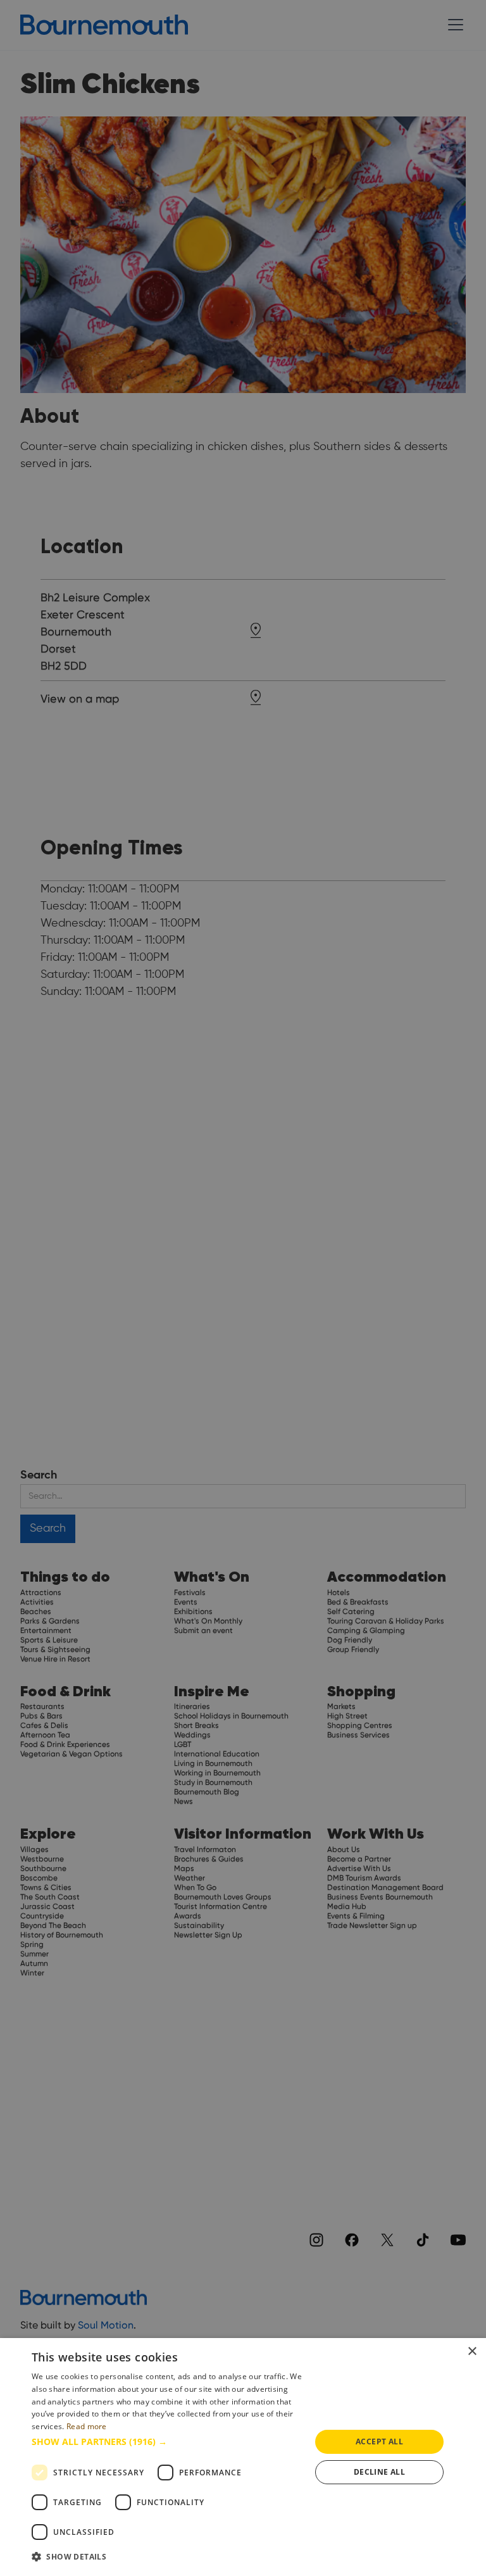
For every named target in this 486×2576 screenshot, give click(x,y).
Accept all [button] (379, 2442)
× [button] (472, 2352)
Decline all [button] (379, 2472)
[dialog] (243, 2457)
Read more (87, 2426)
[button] (167, 2442)
